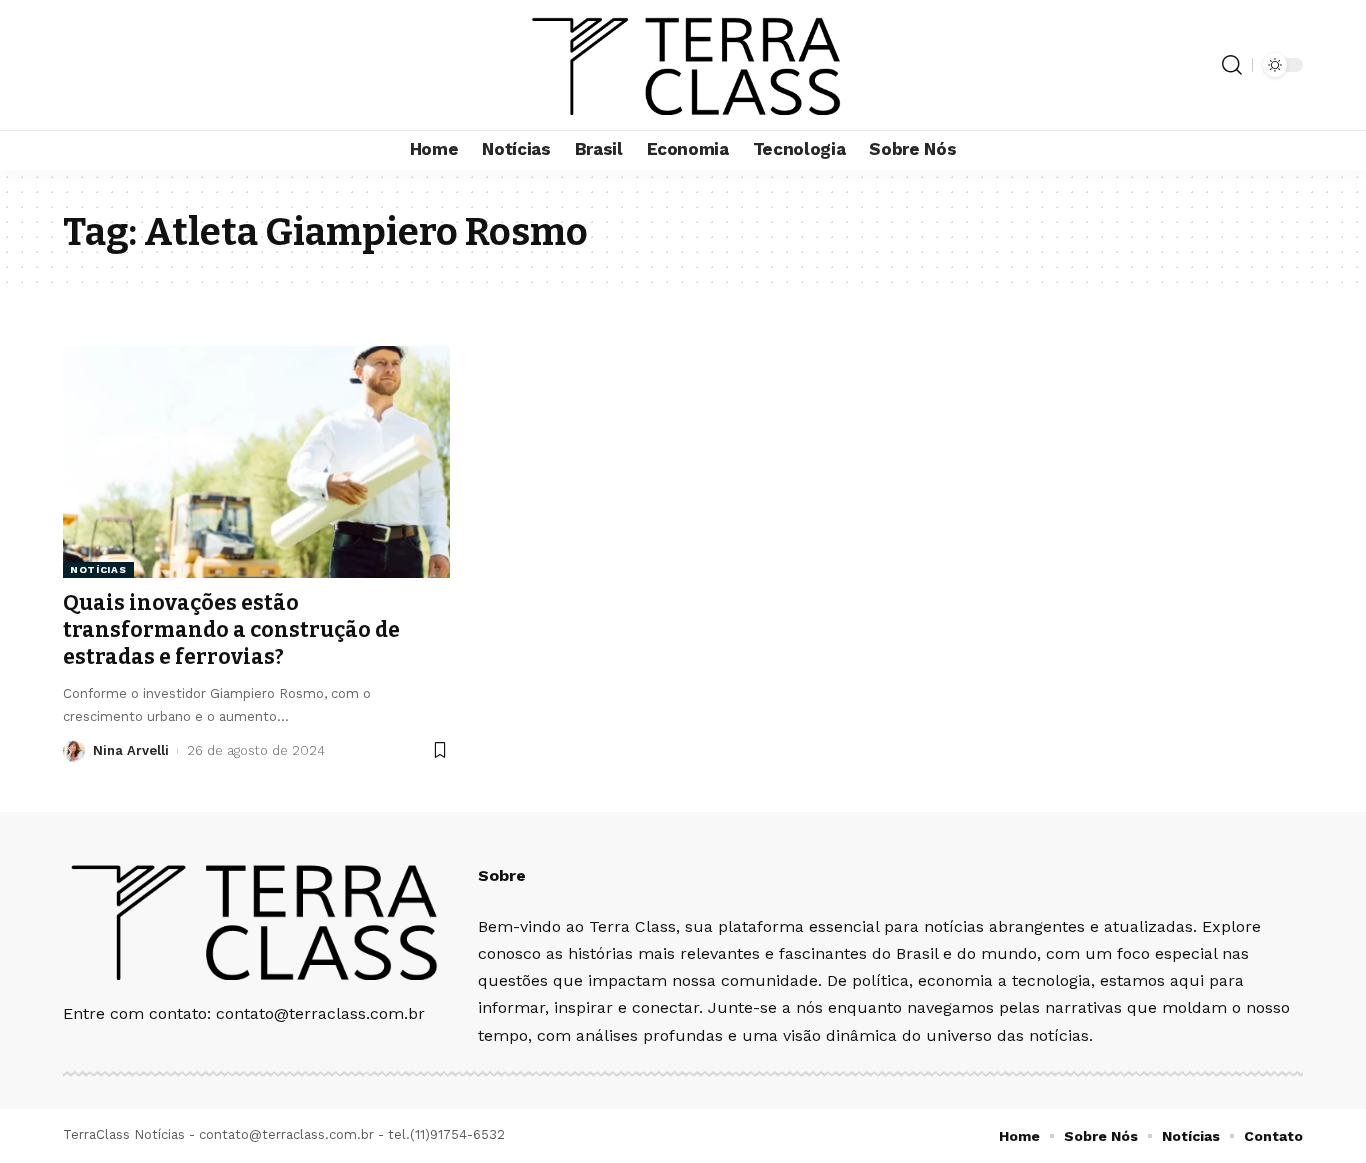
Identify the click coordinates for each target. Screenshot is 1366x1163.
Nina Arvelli (131, 750)
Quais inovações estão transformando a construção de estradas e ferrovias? (231, 630)
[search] (1232, 65)
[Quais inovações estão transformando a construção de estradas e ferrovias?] (256, 462)
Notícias (98, 569)
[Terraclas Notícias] (683, 65)
